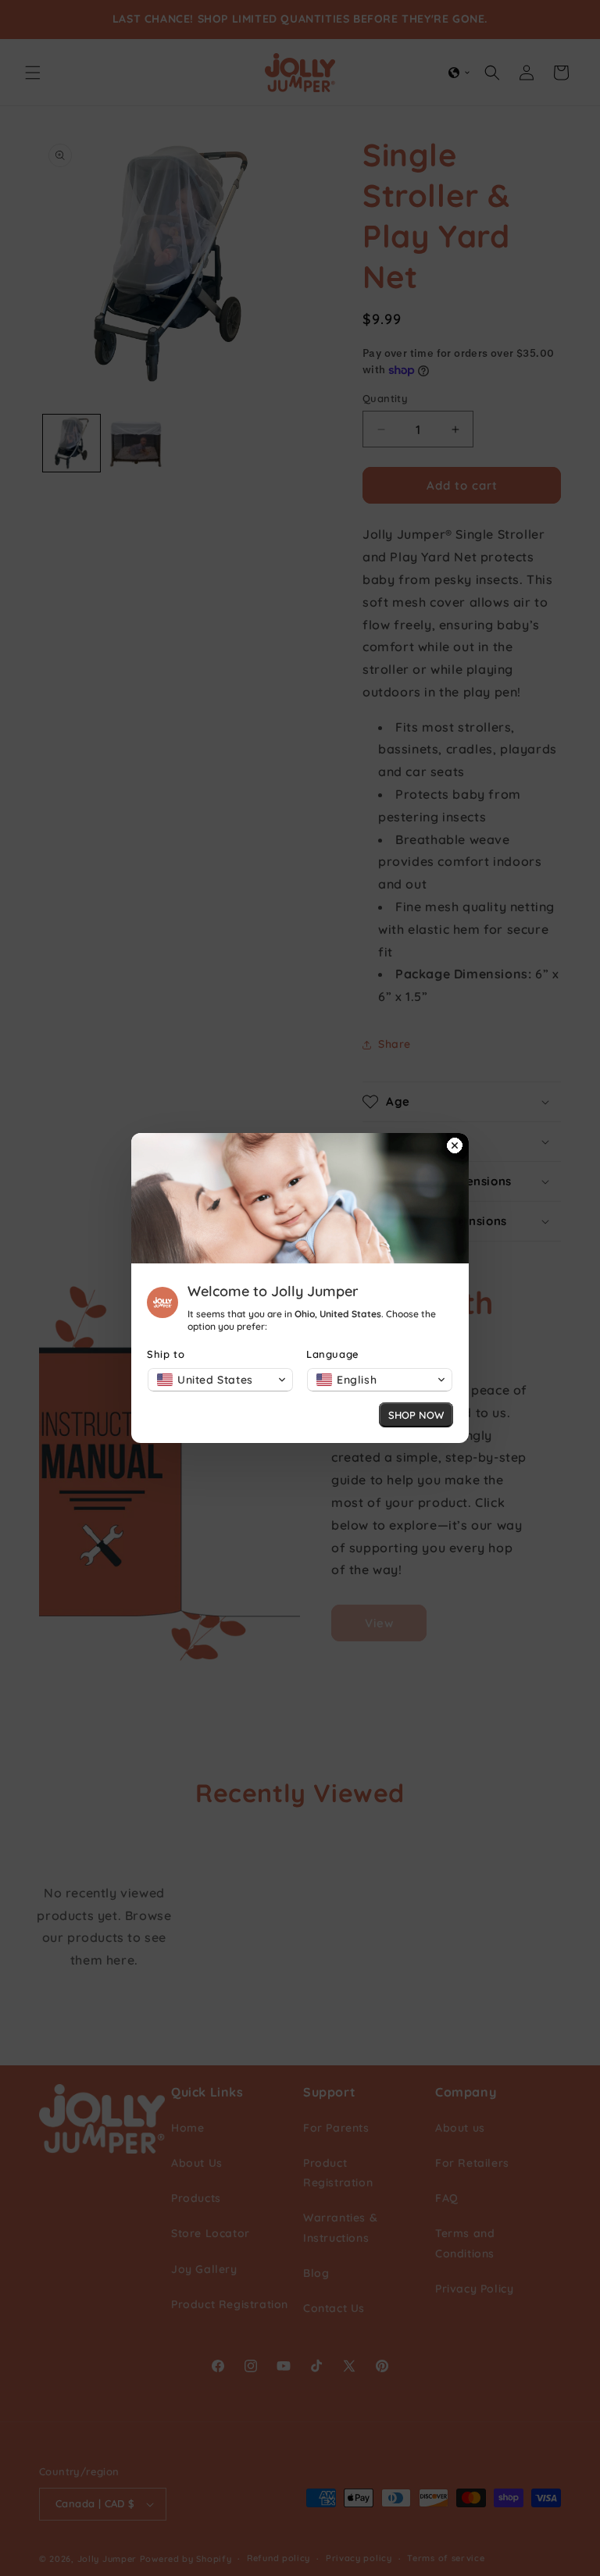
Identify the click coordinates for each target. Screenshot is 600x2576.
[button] (220, 1380)
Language (333, 1354)
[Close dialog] (455, 1147)
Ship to (166, 1354)
